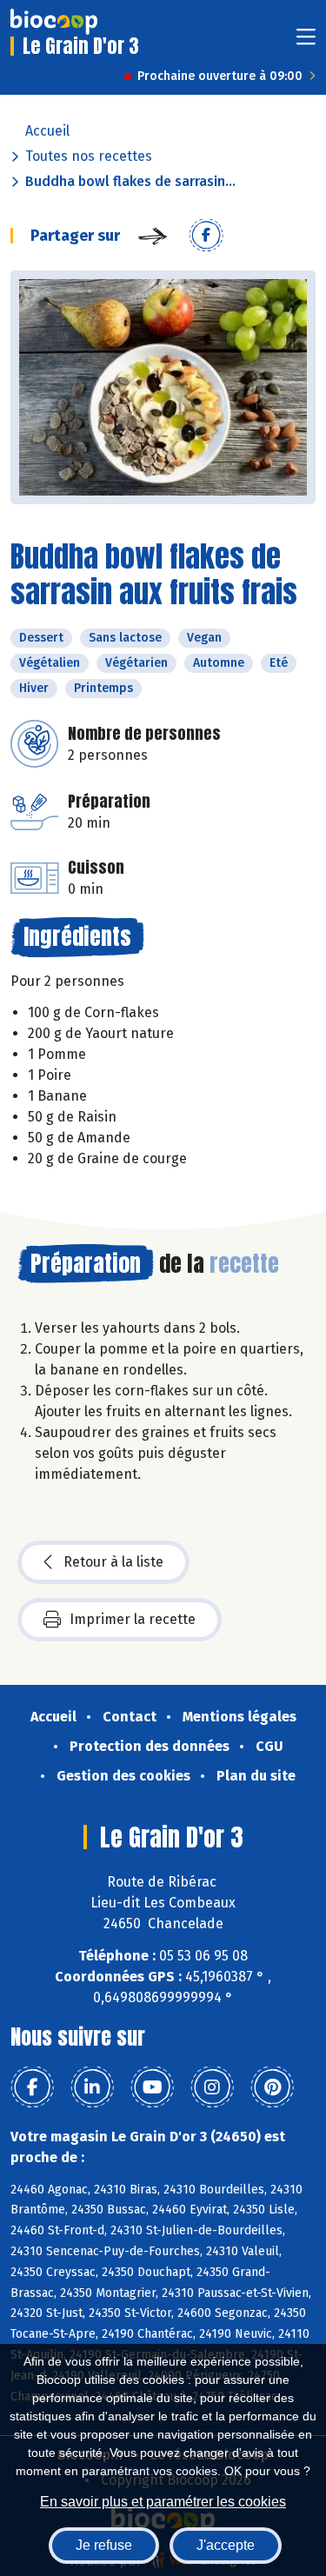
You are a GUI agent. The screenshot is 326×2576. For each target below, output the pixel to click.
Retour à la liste (113, 1562)
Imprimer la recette (133, 1619)
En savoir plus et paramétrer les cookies (163, 2502)
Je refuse (104, 2545)
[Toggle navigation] (306, 42)
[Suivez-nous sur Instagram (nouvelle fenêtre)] (212, 2087)
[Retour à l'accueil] (54, 22)
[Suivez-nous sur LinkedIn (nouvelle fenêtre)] (92, 2087)
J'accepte (226, 2545)
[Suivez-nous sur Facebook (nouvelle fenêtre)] (32, 2087)
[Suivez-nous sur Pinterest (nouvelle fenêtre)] (272, 2087)
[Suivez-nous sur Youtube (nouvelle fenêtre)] (152, 2087)
